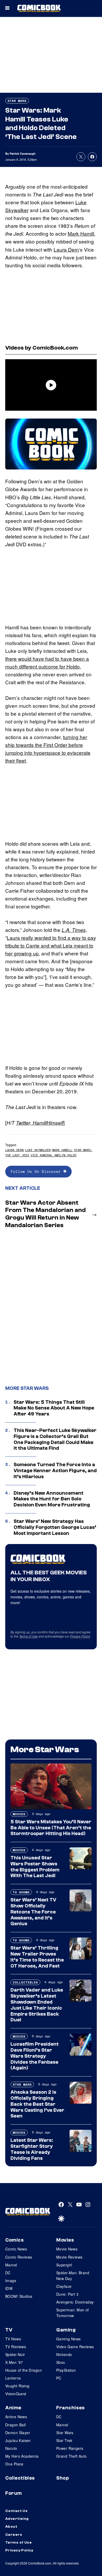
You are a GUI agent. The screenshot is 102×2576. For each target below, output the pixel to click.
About (11, 2527)
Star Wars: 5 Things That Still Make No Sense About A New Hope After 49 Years (54, 1408)
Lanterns (13, 2378)
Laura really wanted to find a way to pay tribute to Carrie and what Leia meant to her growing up (51, 945)
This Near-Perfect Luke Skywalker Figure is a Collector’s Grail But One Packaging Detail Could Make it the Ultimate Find (55, 1439)
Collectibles (25, 1982)
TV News (13, 2339)
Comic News (16, 2249)
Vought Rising (17, 2386)
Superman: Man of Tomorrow (73, 2313)
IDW (9, 2288)
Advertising (17, 2519)
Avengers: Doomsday (75, 2302)
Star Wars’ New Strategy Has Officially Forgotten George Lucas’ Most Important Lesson (55, 1527)
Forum (14, 2493)
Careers (14, 2535)
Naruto (11, 2448)
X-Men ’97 (14, 2362)
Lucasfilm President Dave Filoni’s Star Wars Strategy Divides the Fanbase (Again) (35, 2056)
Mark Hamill (81, 233)
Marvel (11, 2265)
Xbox (61, 2362)
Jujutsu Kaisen (18, 2440)
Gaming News (69, 2339)
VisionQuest (16, 2394)
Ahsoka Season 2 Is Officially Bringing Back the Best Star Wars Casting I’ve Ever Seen (37, 2104)
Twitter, (24, 1123)
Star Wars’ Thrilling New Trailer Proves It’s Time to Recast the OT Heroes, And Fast (37, 1957)
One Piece (14, 2464)
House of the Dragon (24, 2370)
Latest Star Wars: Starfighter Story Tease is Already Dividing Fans (32, 2149)
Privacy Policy (80, 1636)
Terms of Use (28, 1636)
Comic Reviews (19, 2257)
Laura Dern (66, 249)
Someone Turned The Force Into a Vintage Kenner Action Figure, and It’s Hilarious (55, 1471)
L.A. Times (74, 930)
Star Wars (17, 101)
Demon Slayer (18, 2433)
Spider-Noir (15, 2354)
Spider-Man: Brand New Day (73, 2276)
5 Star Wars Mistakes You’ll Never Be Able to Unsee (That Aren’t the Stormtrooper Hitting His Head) (51, 1828)
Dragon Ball (16, 2425)
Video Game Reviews (75, 2347)
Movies (19, 1814)
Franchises (70, 2408)
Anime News (16, 2417)
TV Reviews (16, 2347)
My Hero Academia (22, 2456)
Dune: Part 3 (67, 2294)
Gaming (66, 2330)
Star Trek (64, 2440)
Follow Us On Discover (37, 1171)
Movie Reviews (69, 2257)
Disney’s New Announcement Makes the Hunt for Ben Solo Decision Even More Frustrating (52, 1499)
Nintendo (64, 2354)
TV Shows (21, 1892)
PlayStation (66, 2370)
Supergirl (64, 2265)
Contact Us (16, 2511)
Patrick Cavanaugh (23, 153)
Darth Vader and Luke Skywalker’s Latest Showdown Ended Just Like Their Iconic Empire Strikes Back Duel (37, 2005)
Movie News (67, 2249)
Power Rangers (70, 2448)
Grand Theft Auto (72, 2456)
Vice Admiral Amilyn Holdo (53, 1155)
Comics (14, 2240)
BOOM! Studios (19, 2296)
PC (59, 2378)
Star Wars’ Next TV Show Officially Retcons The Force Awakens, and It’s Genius (33, 1912)
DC (8, 2273)
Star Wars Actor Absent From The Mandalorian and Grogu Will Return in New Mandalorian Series (46, 1214)
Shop (63, 2478)
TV (9, 2330)
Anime (13, 2408)
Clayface (64, 2286)
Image (11, 2281)
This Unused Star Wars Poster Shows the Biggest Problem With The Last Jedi (35, 1867)
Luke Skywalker (38, 1150)
